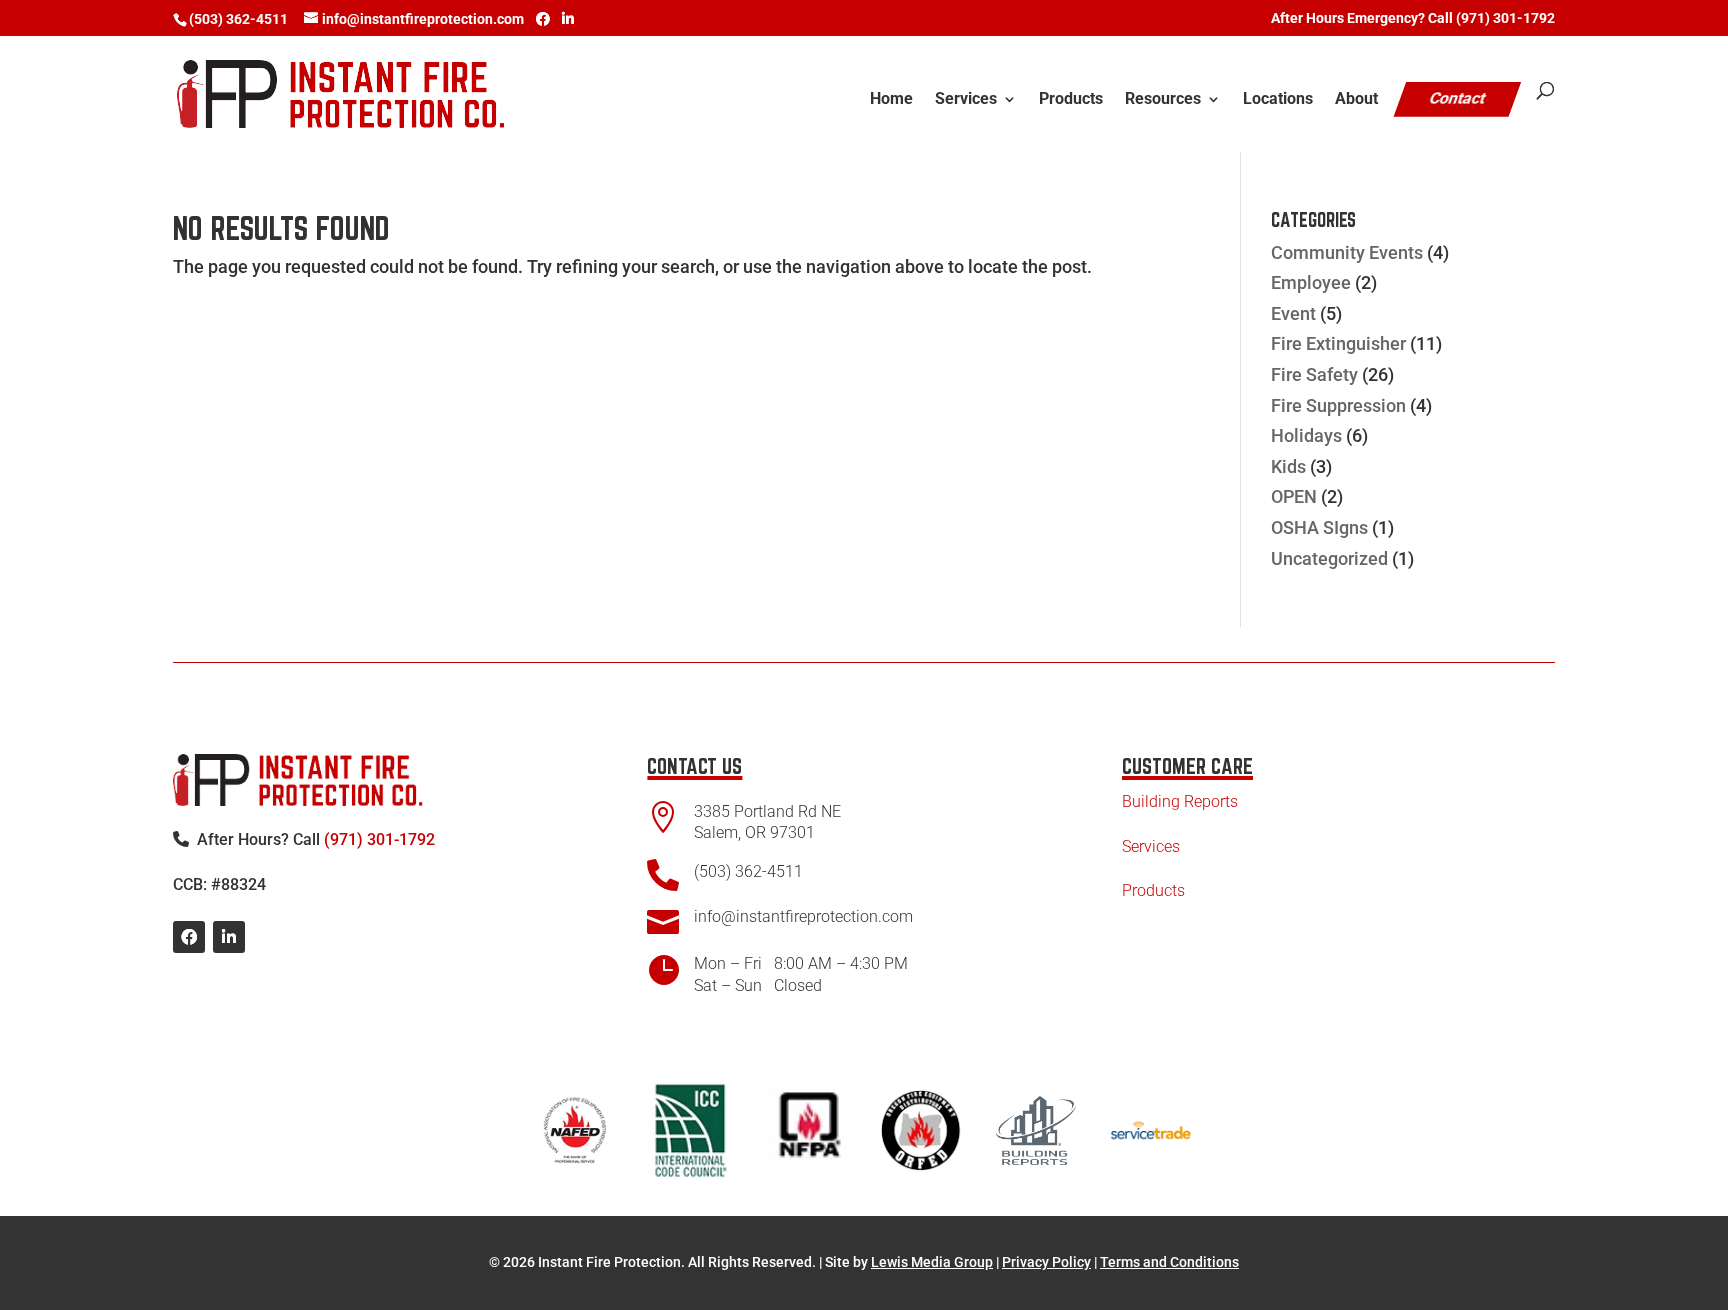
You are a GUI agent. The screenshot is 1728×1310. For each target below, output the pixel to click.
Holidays (1306, 435)
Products (1071, 100)
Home (891, 100)
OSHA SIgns (1319, 527)
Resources (1163, 100)
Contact (1458, 98)
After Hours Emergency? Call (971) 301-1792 (1413, 18)
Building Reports (1180, 801)
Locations (1278, 100)
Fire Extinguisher (1338, 343)
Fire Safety (1314, 374)
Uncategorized (1329, 558)
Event (1293, 313)
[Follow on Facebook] (189, 937)
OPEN (1294, 496)
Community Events (1347, 252)
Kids (1288, 466)
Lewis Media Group (932, 1262)
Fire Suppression (1338, 405)
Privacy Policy (1046, 1262)
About (1356, 100)
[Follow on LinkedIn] (229, 937)
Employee (1311, 282)
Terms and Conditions (1169, 1262)
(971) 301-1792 (379, 839)
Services (966, 100)
